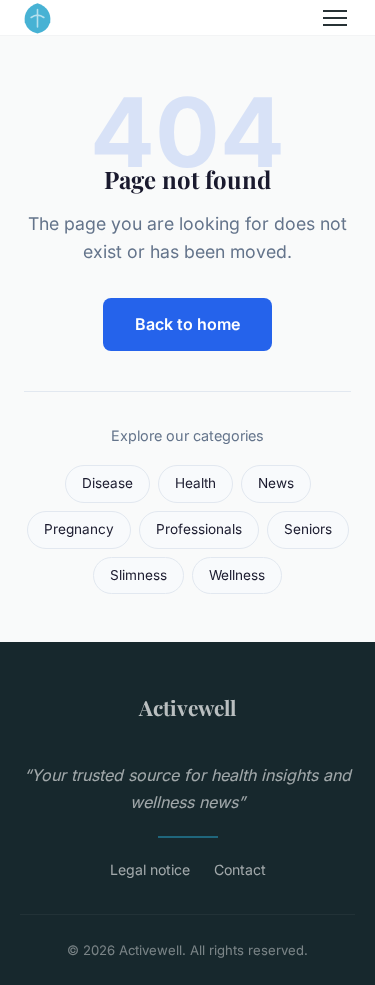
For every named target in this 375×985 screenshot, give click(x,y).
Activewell (187, 707)
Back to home (187, 324)
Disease (107, 483)
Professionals (199, 529)
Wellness (237, 575)
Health (195, 483)
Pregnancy (79, 529)
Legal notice (150, 869)
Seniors (308, 529)
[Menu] (335, 18)
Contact (240, 869)
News (276, 483)
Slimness (138, 575)
